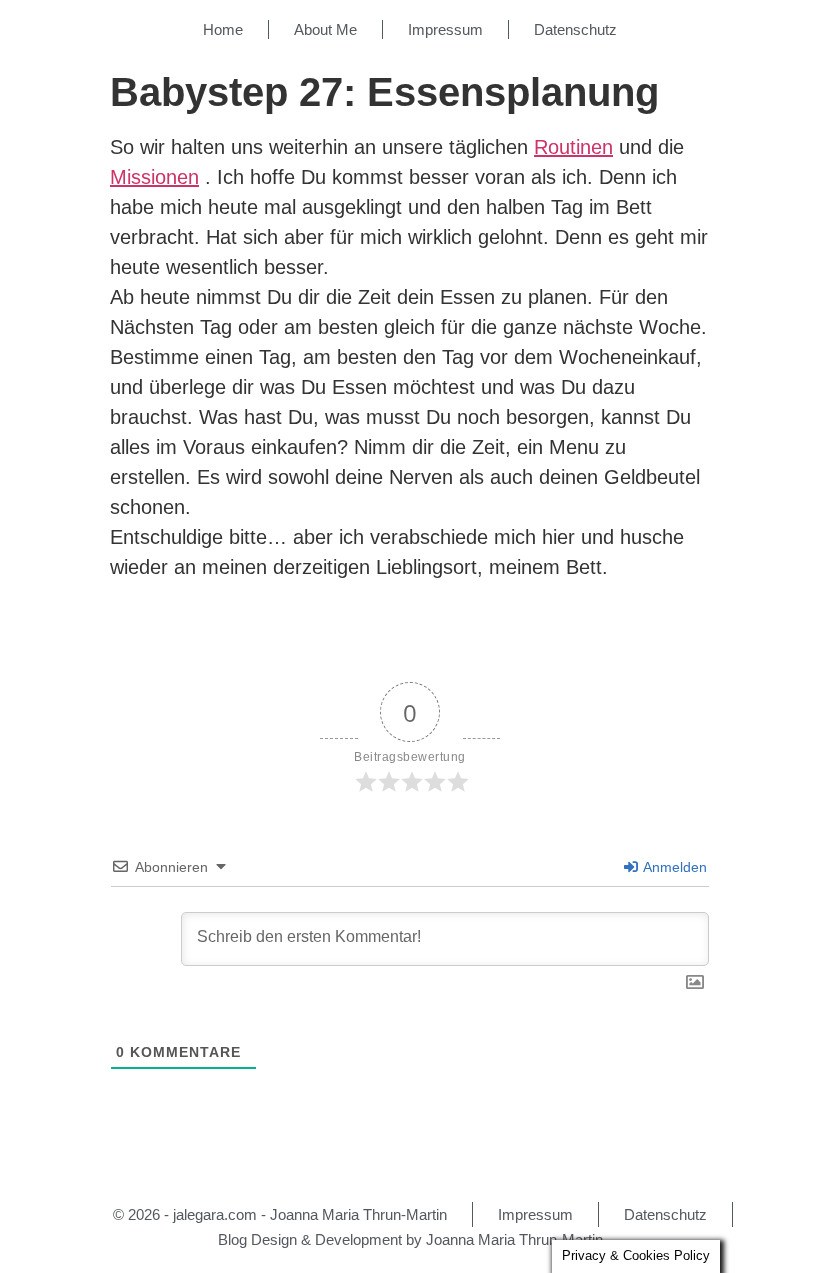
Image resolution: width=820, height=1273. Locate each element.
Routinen (573, 147)
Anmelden (673, 867)
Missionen (154, 177)
